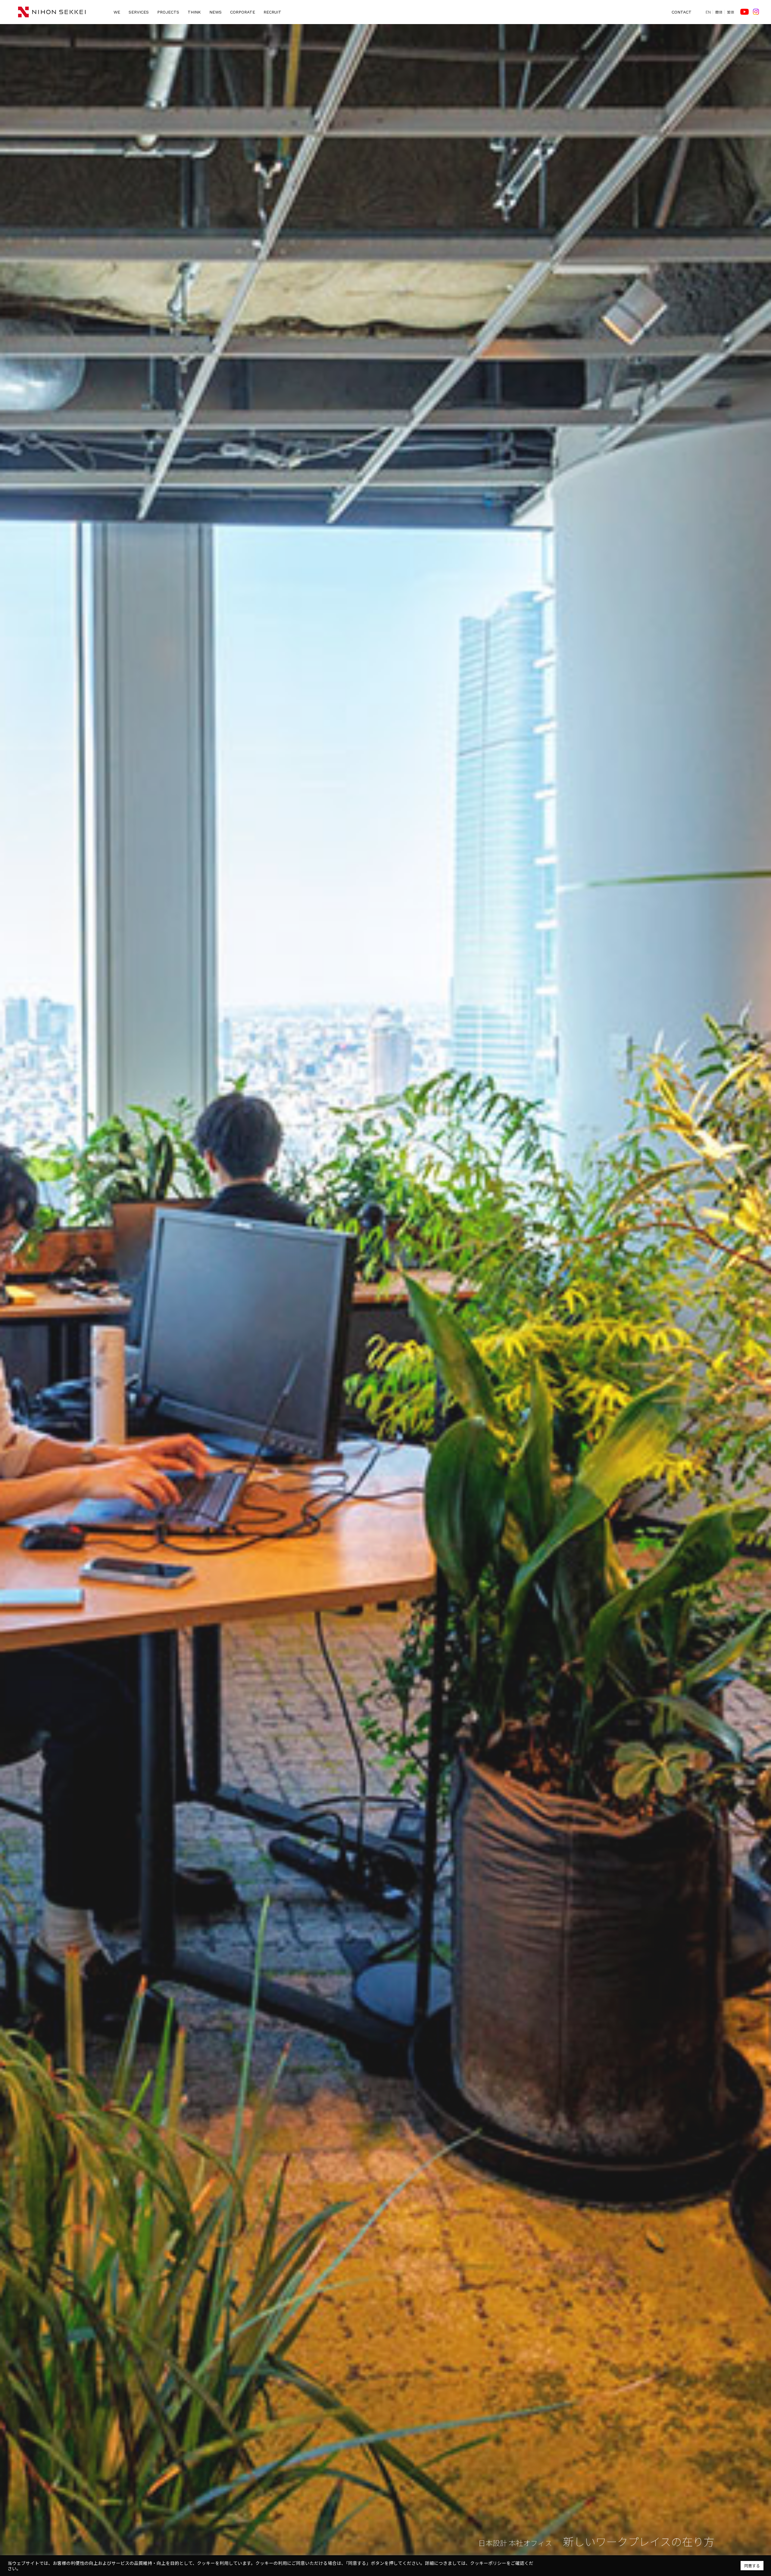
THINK (194, 12)
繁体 (731, 12)
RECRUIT (272, 12)
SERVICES (139, 12)
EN (708, 12)
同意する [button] (752, 2566)
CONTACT (682, 12)
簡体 (719, 12)
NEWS (215, 12)
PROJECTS (168, 12)
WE (117, 12)
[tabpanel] (385, 1300)
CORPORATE (243, 12)
